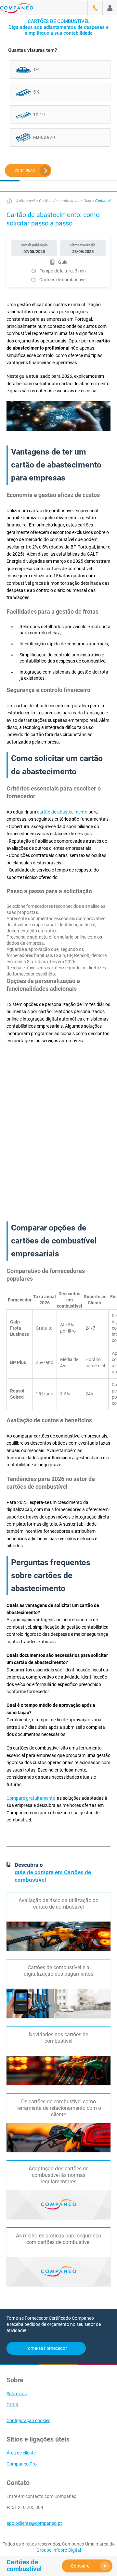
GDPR (13, 2405)
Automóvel (26, 201)
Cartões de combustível (59, 201)
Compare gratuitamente (31, 1798)
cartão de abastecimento (62, 812)
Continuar (25, 171)
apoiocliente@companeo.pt (34, 2523)
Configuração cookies (28, 2420)
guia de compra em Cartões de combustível (53, 1876)
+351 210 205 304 (25, 2507)
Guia (87, 201)
